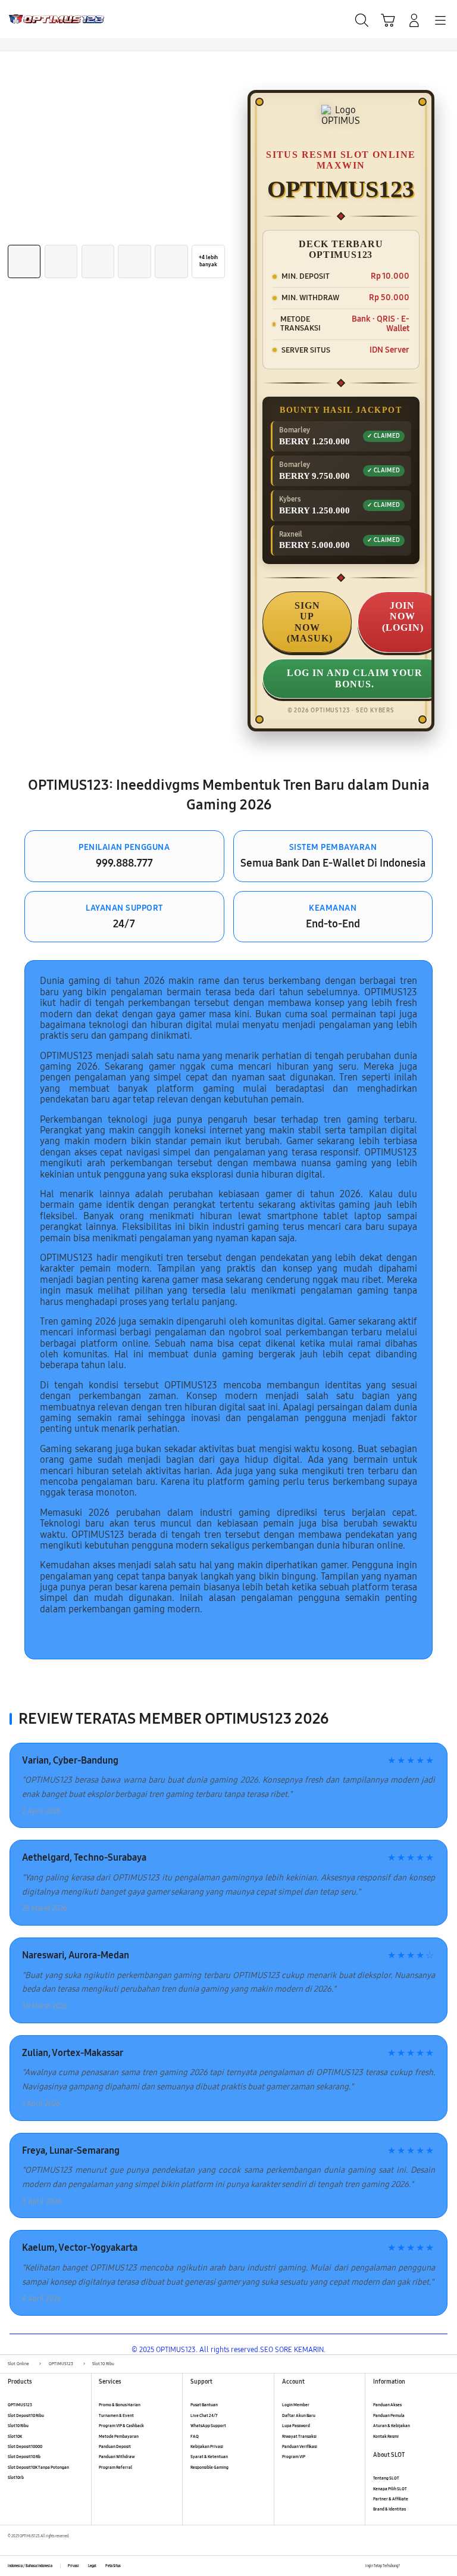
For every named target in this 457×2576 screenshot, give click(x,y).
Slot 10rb (16, 2477)
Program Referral (115, 2467)
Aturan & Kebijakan (392, 2426)
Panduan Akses (387, 2405)
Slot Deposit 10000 (25, 2446)
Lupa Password (296, 2426)
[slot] (36, 19)
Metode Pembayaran (119, 2436)
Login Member (296, 2405)
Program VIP (294, 2457)
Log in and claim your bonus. (355, 678)
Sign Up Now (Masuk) (310, 622)
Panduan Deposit (115, 2446)
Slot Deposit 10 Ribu (26, 2415)
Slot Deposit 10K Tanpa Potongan (38, 2467)
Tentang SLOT (386, 2478)
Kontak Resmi (386, 2436)
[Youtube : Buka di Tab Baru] (445, 2566)
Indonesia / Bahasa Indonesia (30, 2566)
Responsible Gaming (209, 2467)
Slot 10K (15, 2436)
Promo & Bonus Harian (120, 2405)
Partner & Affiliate (391, 2499)
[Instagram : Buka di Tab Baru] (433, 2566)
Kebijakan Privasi (207, 2446)
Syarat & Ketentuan (209, 2457)
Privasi (73, 2566)
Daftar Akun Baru (299, 2415)
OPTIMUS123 (20, 2405)
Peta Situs (113, 2566)
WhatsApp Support (208, 2426)
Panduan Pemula (389, 2415)
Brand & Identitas (389, 2509)
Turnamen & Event (116, 2415)
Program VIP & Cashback (121, 2426)
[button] (388, 20)
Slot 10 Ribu (18, 2426)
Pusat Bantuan (204, 2405)
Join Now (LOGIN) (403, 616)
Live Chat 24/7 (204, 2415)
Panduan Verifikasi (300, 2446)
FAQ (195, 2436)
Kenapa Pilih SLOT (390, 2489)
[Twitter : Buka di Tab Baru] (421, 2566)
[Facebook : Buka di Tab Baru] (409, 2566)
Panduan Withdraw (117, 2457)
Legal (92, 2566)
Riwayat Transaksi (299, 2436)
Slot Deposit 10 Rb (24, 2457)
